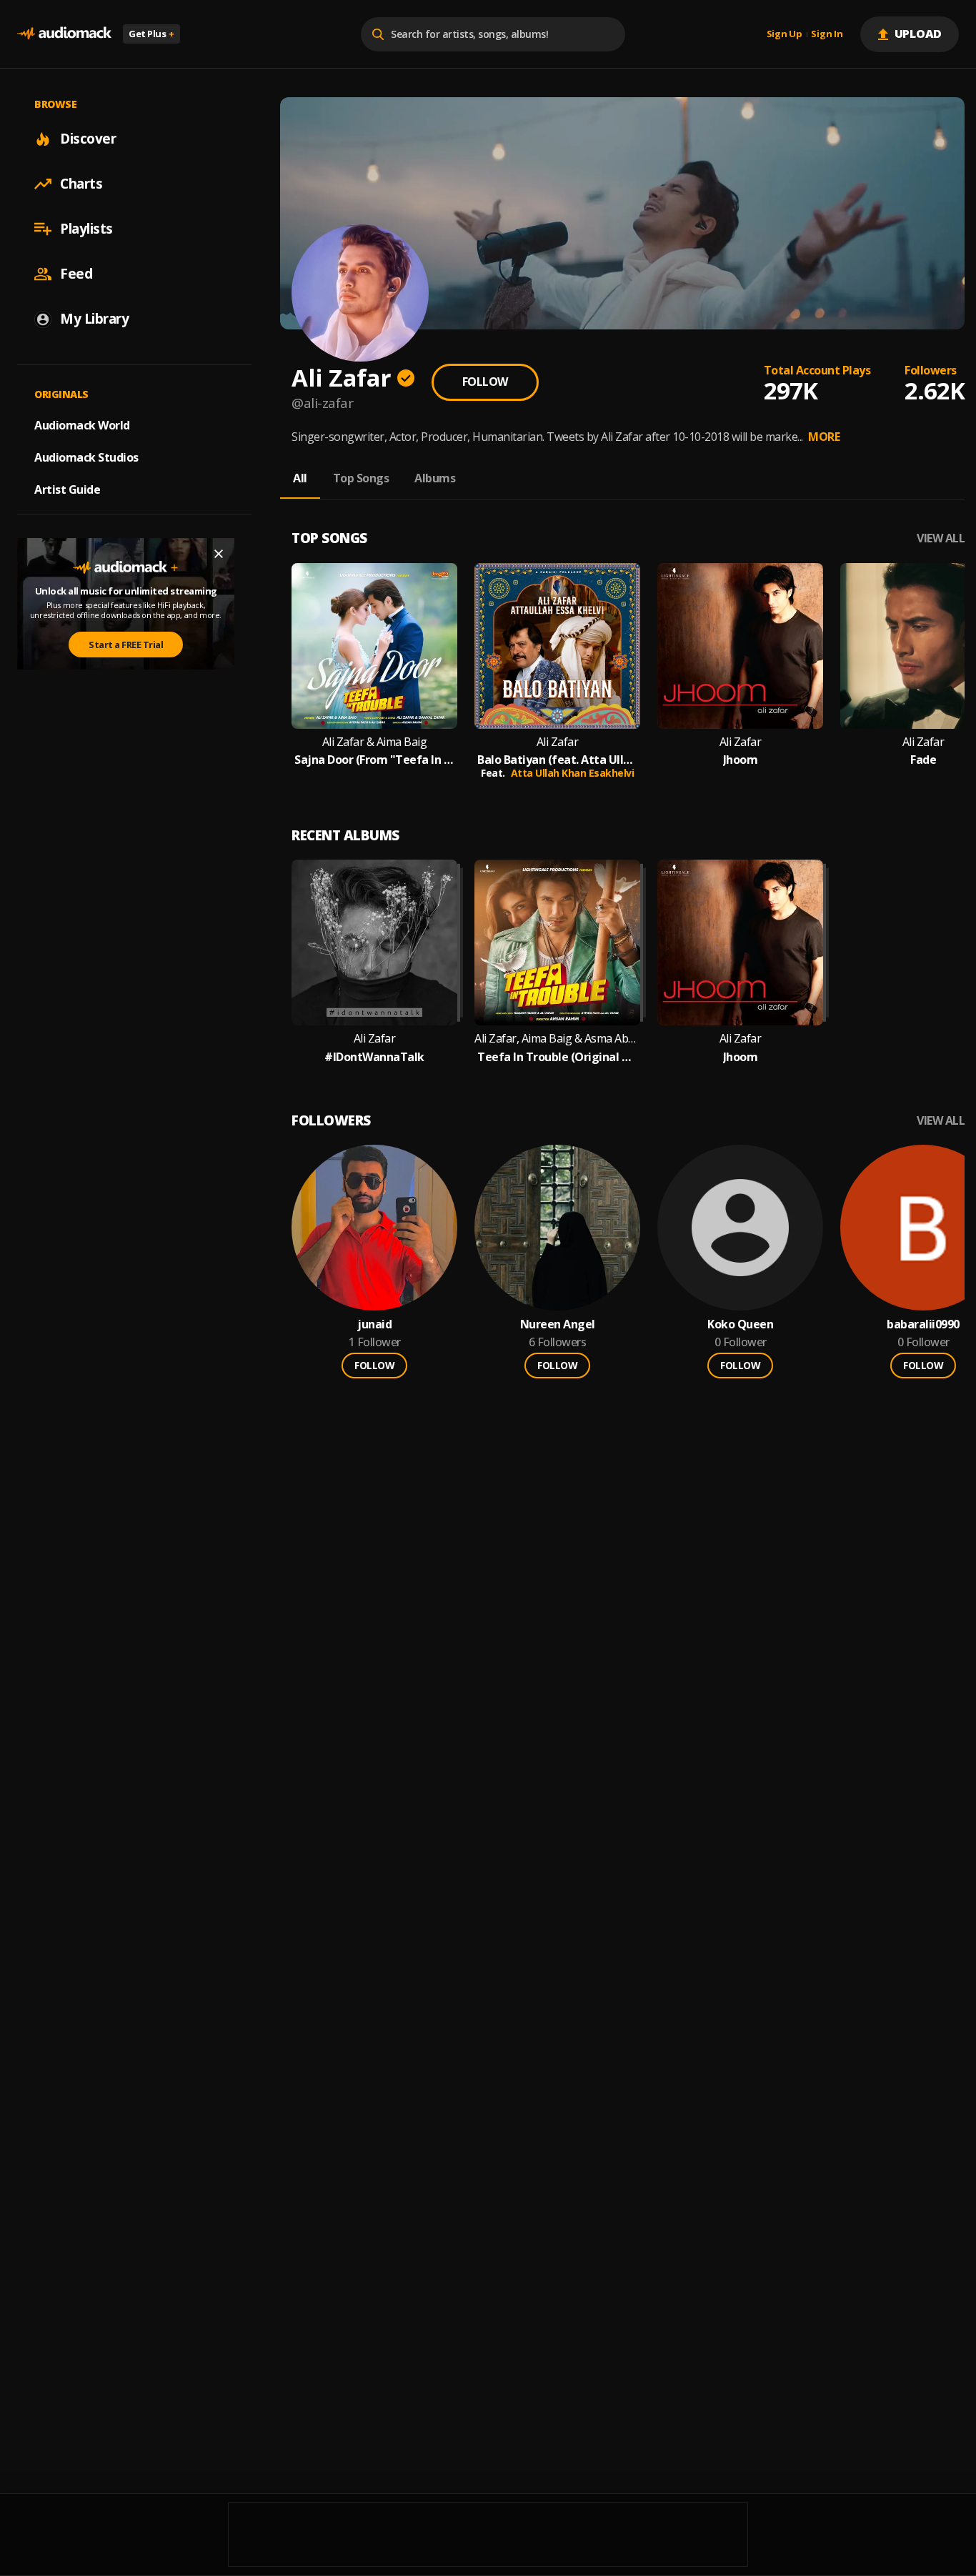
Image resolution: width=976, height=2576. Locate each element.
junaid (374, 1324)
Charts (81, 184)
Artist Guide (67, 489)
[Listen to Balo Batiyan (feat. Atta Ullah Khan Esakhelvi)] (557, 646)
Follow (485, 382)
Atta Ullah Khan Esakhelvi (573, 773)
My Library (94, 319)
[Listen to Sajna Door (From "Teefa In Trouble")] (374, 646)
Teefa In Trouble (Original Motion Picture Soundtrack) (557, 1057)
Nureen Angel (558, 1324)
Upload (918, 34)
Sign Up (785, 34)
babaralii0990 (923, 1324)
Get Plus (151, 34)
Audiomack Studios (86, 457)
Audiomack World (82, 425)
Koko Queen (740, 1324)
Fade (923, 760)
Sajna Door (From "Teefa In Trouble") (374, 760)
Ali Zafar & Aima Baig (375, 742)
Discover (88, 139)
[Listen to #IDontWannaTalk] (374, 943)
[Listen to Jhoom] (740, 646)
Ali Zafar (558, 742)
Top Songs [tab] (361, 478)
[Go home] (64, 34)
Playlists (86, 229)
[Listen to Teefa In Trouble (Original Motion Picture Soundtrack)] (557, 943)
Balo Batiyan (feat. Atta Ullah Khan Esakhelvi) (557, 760)
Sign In (827, 34)
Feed (76, 274)
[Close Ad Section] (219, 554)
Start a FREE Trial (126, 645)
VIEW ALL (941, 538)
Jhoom (741, 760)
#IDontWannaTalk (374, 1057)
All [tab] (300, 478)
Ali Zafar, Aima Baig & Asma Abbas (557, 1039)
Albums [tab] (435, 478)
